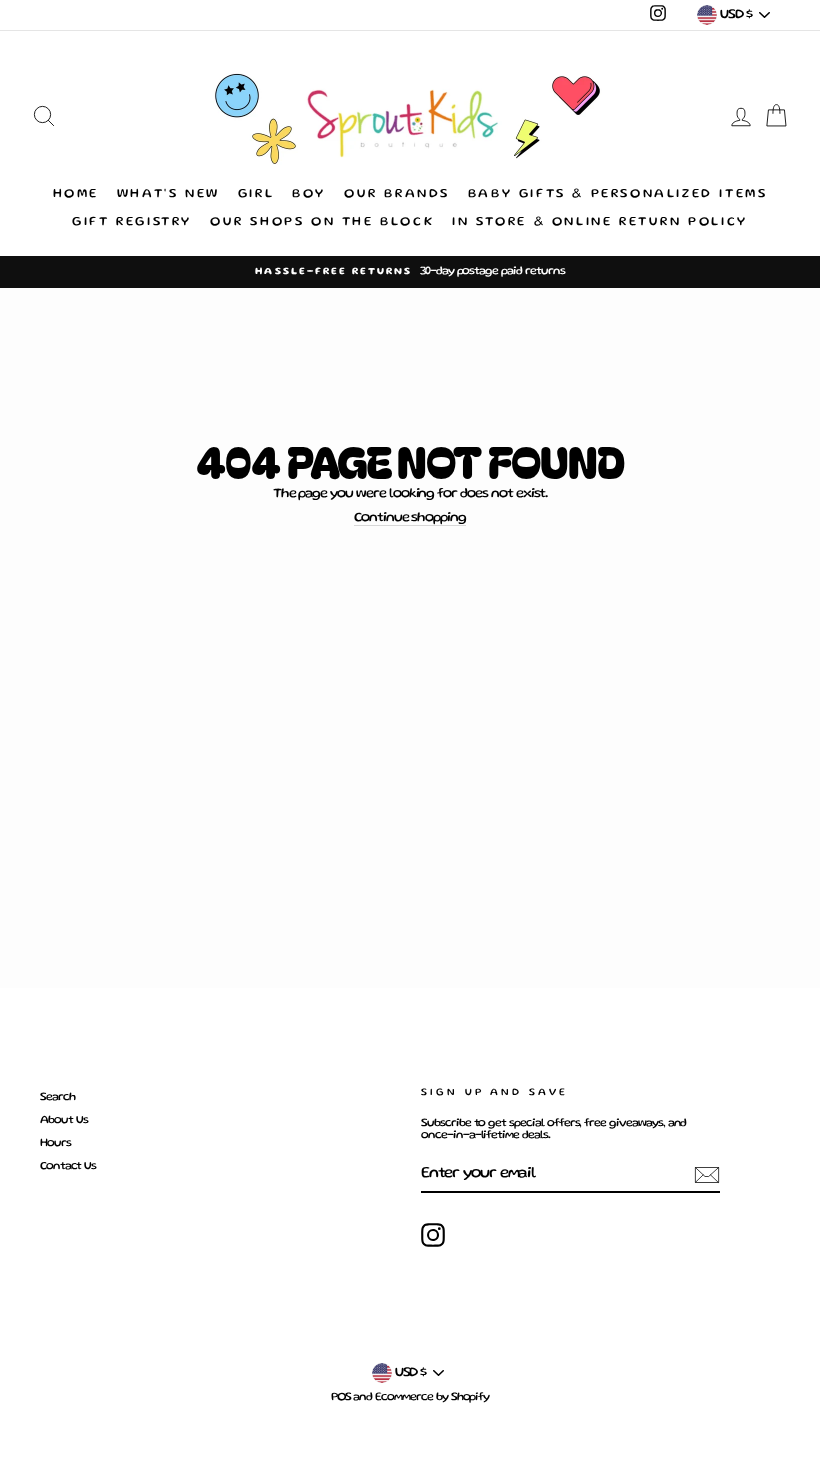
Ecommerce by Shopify (432, 1397)
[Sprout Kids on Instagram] (433, 1235)
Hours (55, 1143)
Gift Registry (132, 222)
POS (341, 1397)
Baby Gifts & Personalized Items (618, 194)
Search (57, 1097)
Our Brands (397, 194)
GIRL (256, 194)
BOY (309, 194)
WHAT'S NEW (168, 194)
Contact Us (68, 1166)
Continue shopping (410, 518)
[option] (410, 272)
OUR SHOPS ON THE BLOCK (322, 222)
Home (76, 194)
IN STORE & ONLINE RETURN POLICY (600, 222)
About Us (64, 1120)
